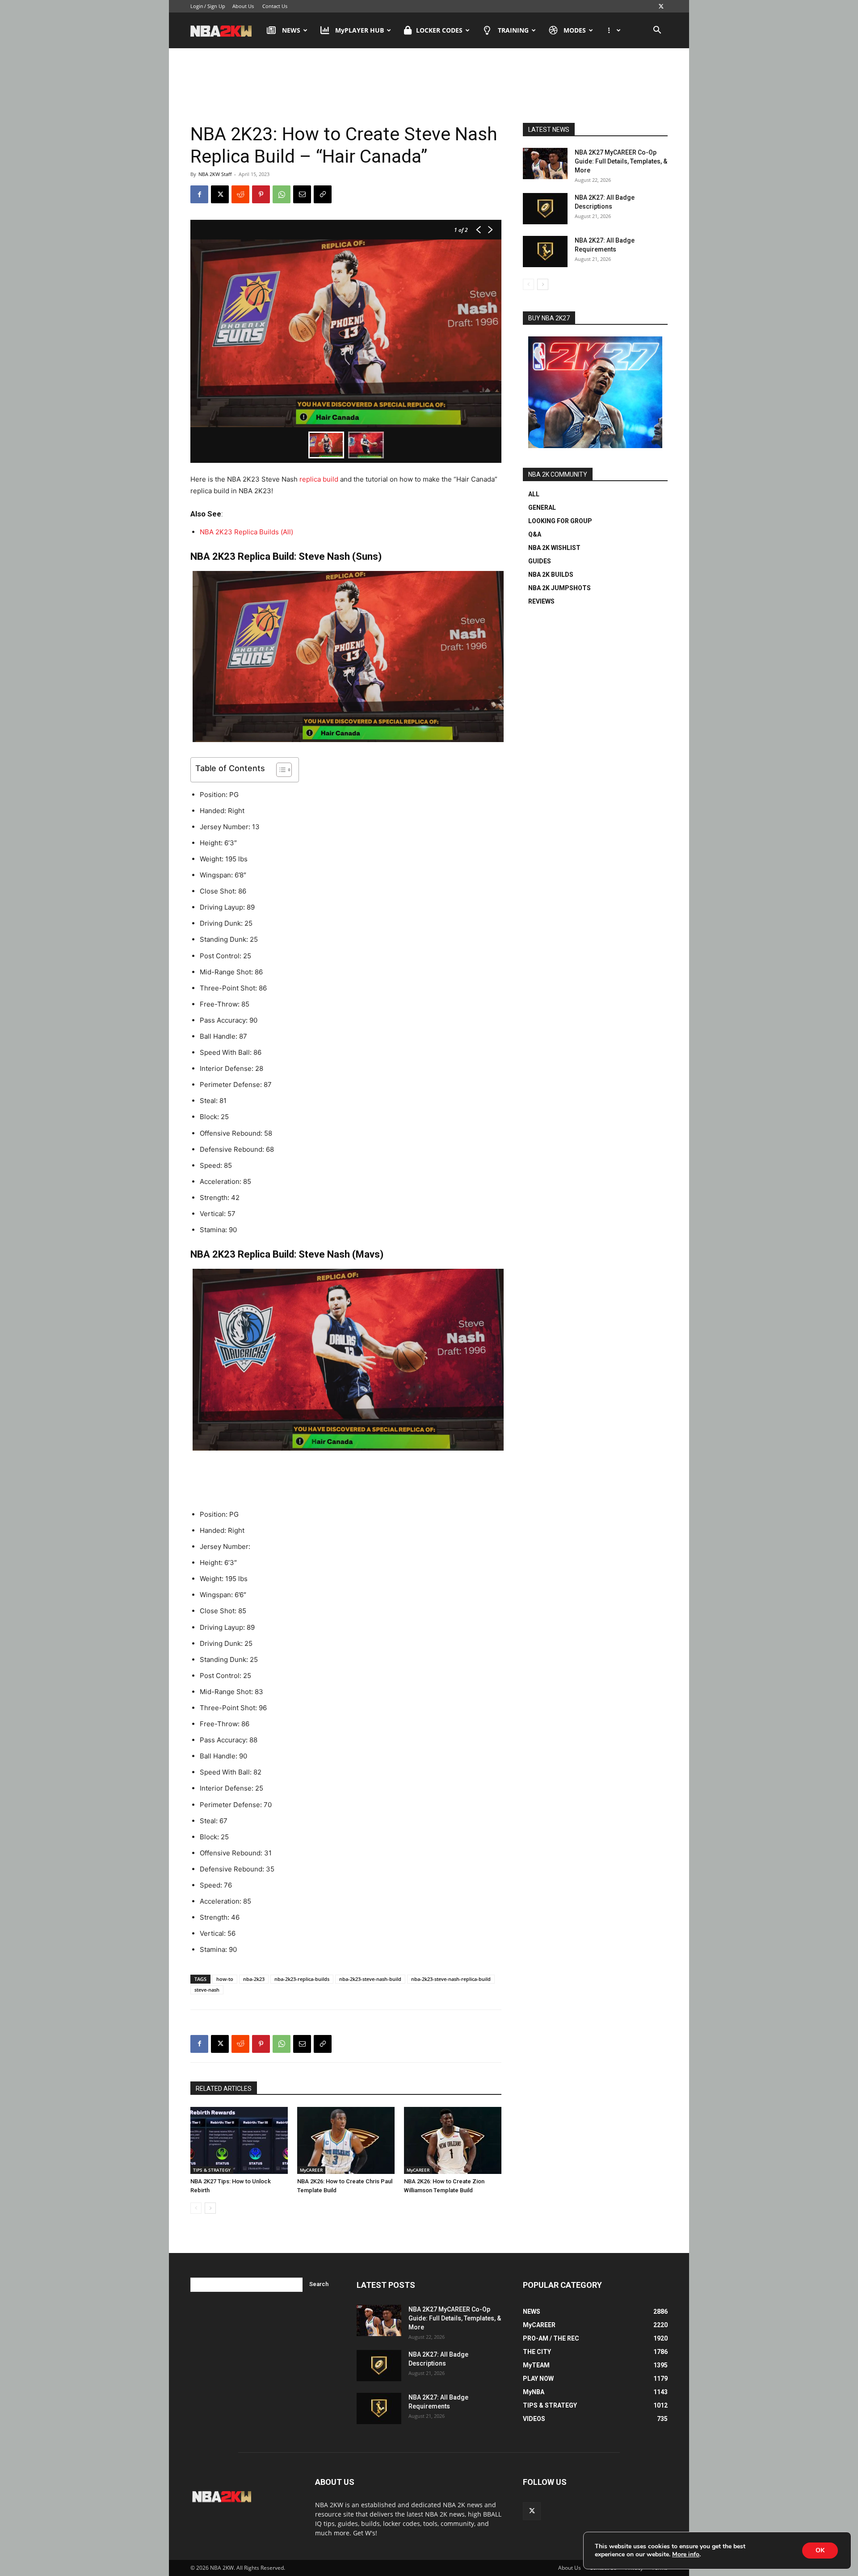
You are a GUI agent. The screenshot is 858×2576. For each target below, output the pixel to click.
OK (820, 2550)
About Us (243, 6)
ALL (534, 494)
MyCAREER (311, 2170)
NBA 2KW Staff (215, 174)
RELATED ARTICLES (224, 2089)
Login (197, 6)
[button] (657, 31)
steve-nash (207, 1990)
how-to (225, 1979)
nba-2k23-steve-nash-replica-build (451, 1979)
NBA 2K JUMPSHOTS (559, 588)
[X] (661, 6)
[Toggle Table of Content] (280, 770)
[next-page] (210, 2208)
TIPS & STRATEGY (212, 2170)
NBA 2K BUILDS (551, 575)
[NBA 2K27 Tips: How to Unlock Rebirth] (239, 2140)
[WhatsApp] (282, 194)
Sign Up (216, 6)
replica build (319, 479)
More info (686, 2555)
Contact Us (275, 6)
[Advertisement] (429, 84)
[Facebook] (199, 194)
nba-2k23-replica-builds (302, 1979)
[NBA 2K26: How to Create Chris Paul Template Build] (346, 2140)
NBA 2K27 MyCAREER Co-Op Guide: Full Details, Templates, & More (621, 161)
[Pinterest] (261, 194)
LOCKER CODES (439, 30)
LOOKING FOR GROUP (560, 521)
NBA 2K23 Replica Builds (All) (246, 532)
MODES (575, 30)
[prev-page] (196, 2208)
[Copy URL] (323, 194)
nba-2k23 (254, 1979)
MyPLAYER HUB (360, 30)
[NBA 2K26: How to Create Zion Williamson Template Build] (453, 2140)
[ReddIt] (240, 194)
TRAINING (513, 30)
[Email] (302, 194)
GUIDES (540, 561)
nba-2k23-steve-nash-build (370, 1979)
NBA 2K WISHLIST (554, 548)
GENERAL (542, 508)
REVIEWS (541, 601)
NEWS (291, 30)
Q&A (535, 534)
